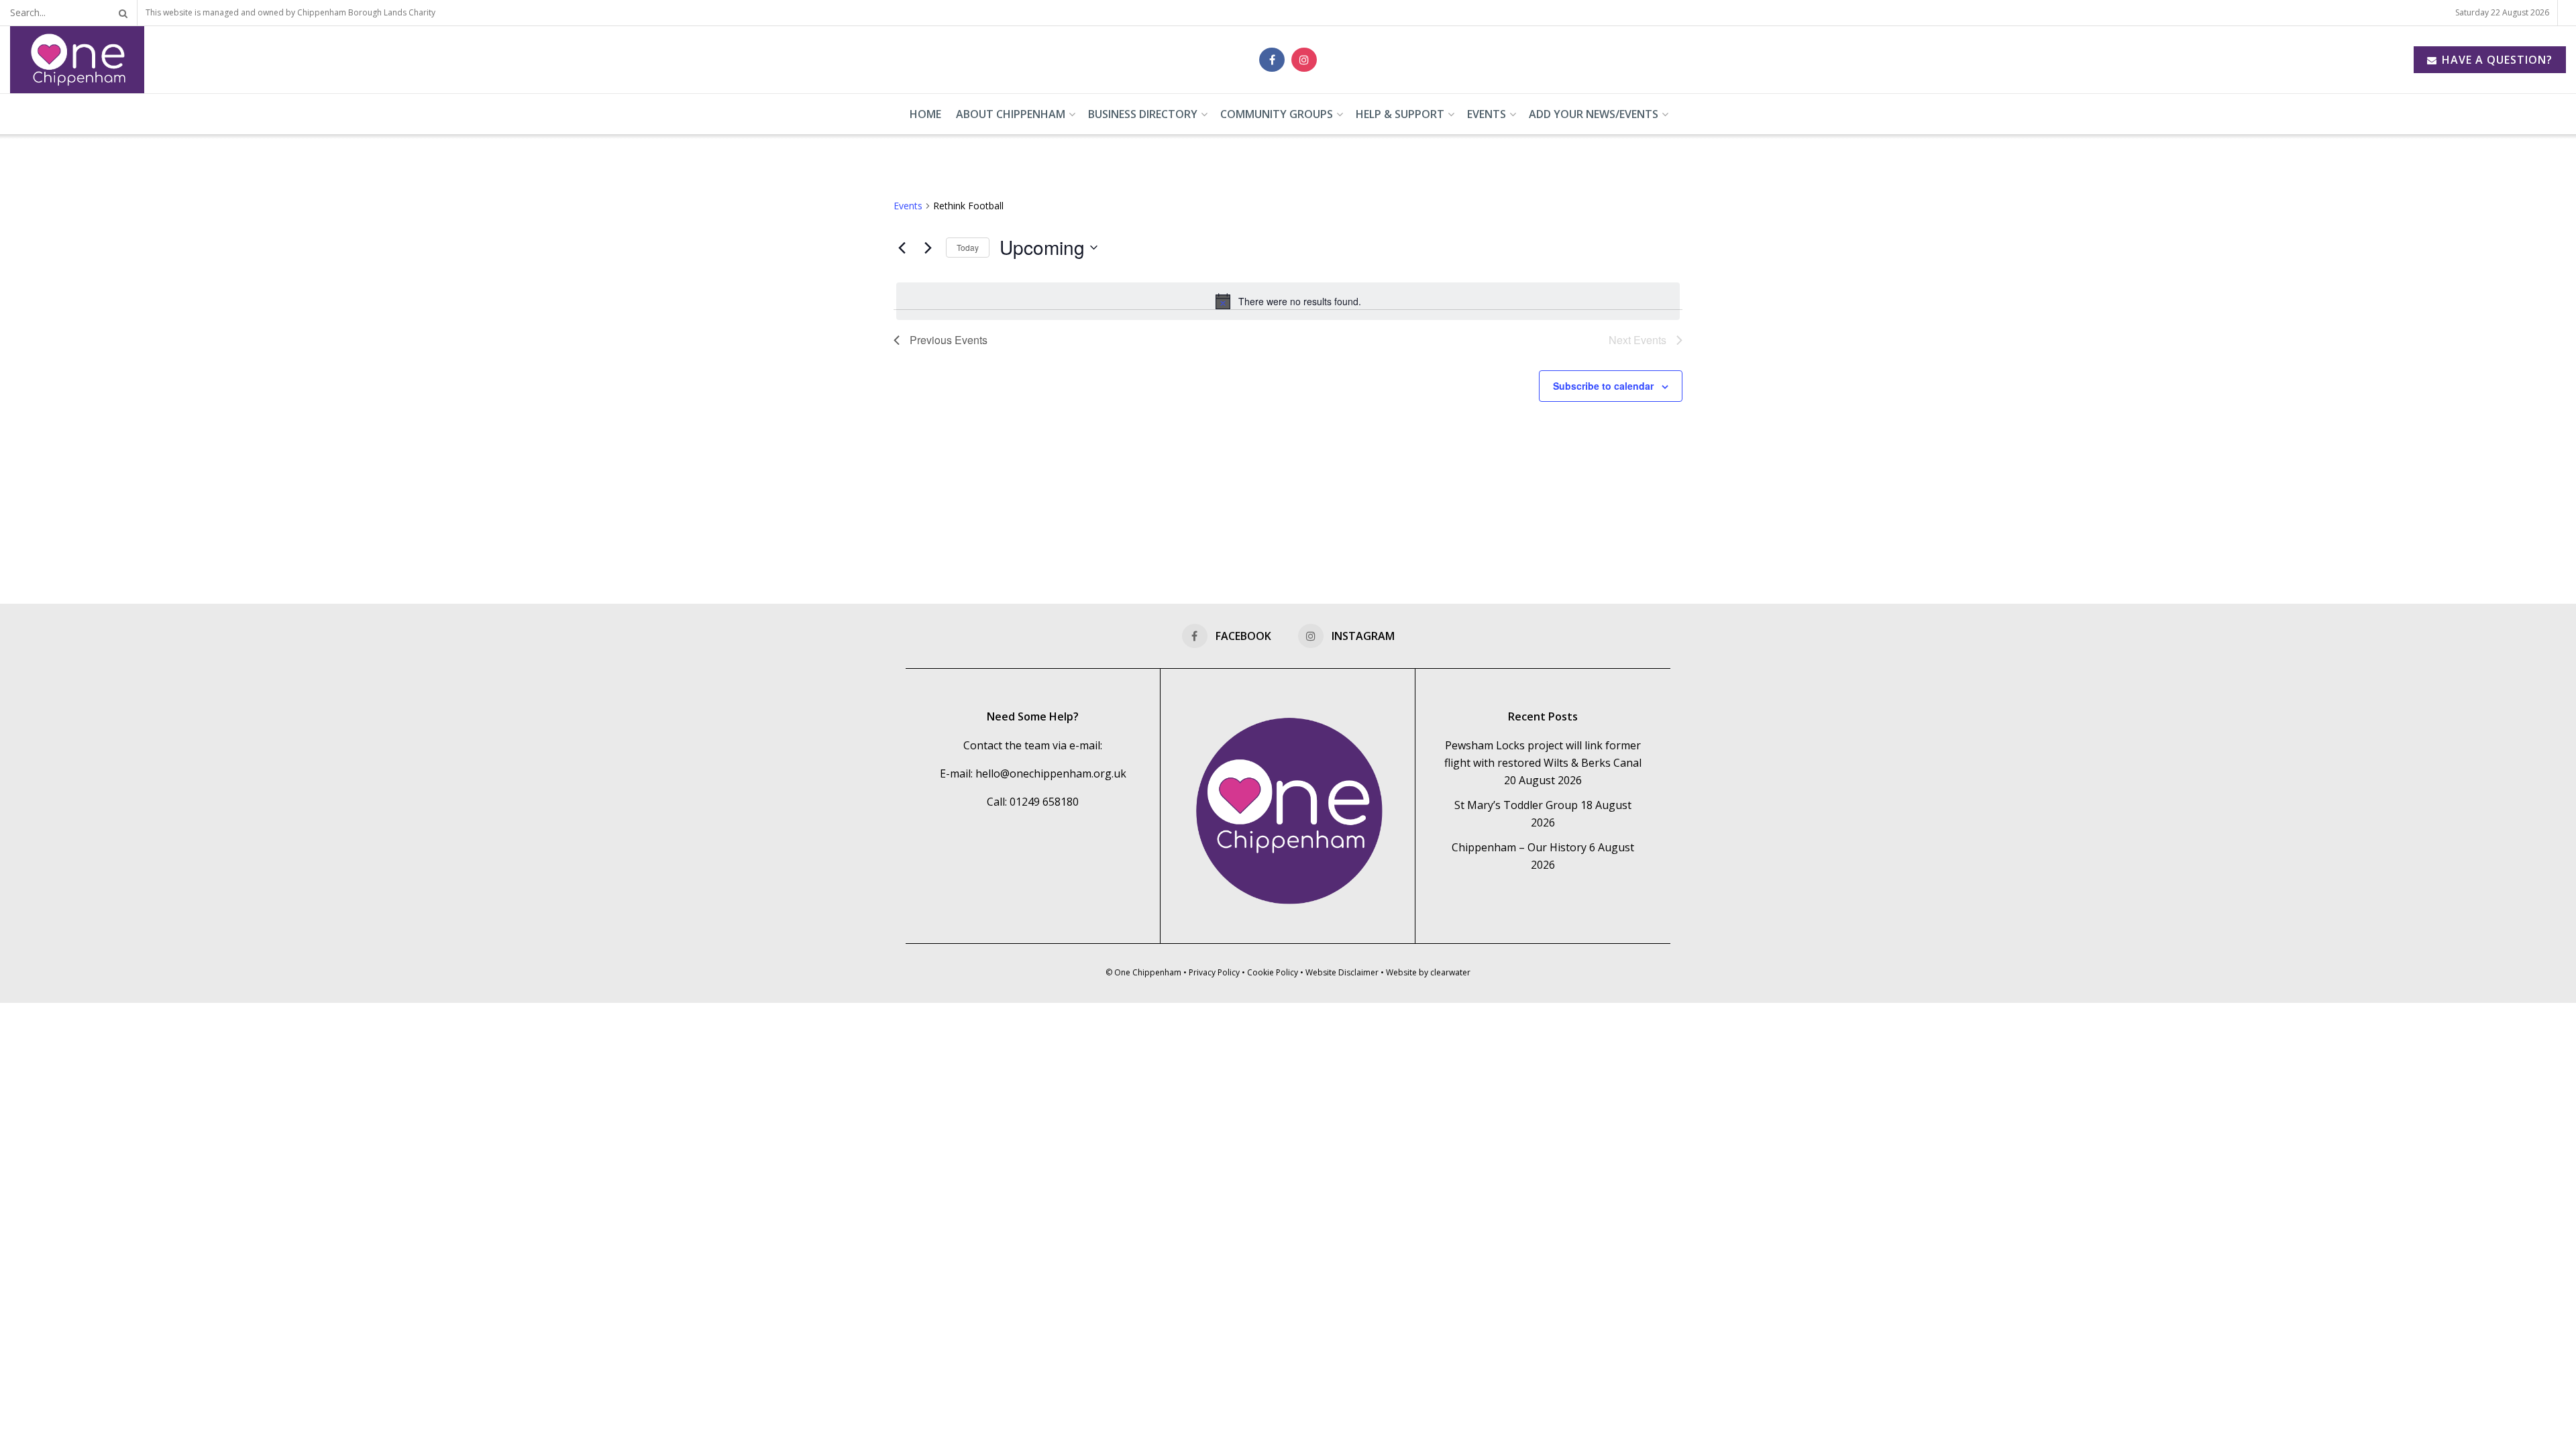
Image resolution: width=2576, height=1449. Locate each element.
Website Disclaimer (1342, 972)
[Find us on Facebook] (1272, 60)
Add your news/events (1594, 114)
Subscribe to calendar (1603, 386)
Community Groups (1277, 114)
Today (968, 247)
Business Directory (1143, 114)
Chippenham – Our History (1519, 847)
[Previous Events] (902, 248)
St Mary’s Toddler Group (1516, 805)
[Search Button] (121, 13)
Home (925, 114)
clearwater (1450, 972)
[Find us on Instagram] (1304, 60)
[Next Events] (928, 248)
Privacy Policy (1214, 972)
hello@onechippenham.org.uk (1051, 773)
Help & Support (1400, 114)
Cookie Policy (1273, 972)
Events (1487, 114)
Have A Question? (2495, 60)
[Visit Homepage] (77, 60)
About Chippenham (1011, 114)
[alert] (1288, 301)
